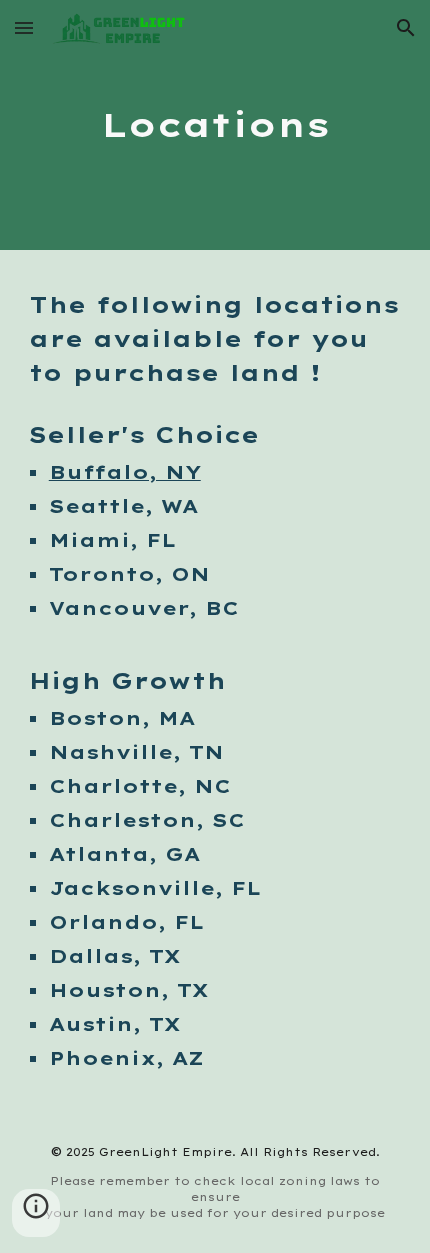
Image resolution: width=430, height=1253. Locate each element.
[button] (24, 27)
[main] (215, 125)
